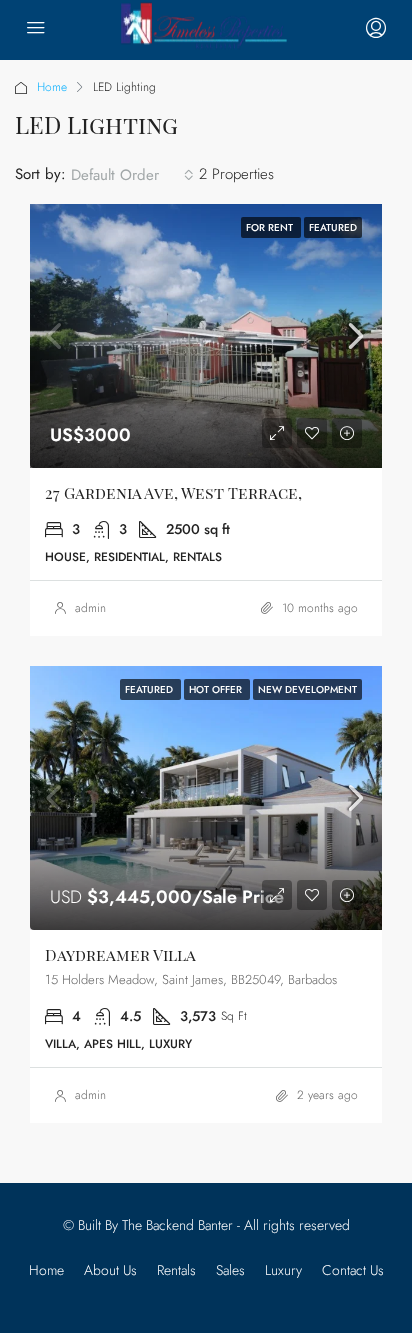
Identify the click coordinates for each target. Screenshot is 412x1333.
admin (90, 608)
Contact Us (353, 1270)
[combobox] (132, 175)
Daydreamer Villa (120, 954)
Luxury (283, 1270)
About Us (110, 1270)
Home (52, 87)
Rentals (176, 1270)
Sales (230, 1270)
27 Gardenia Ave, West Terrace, (173, 492)
